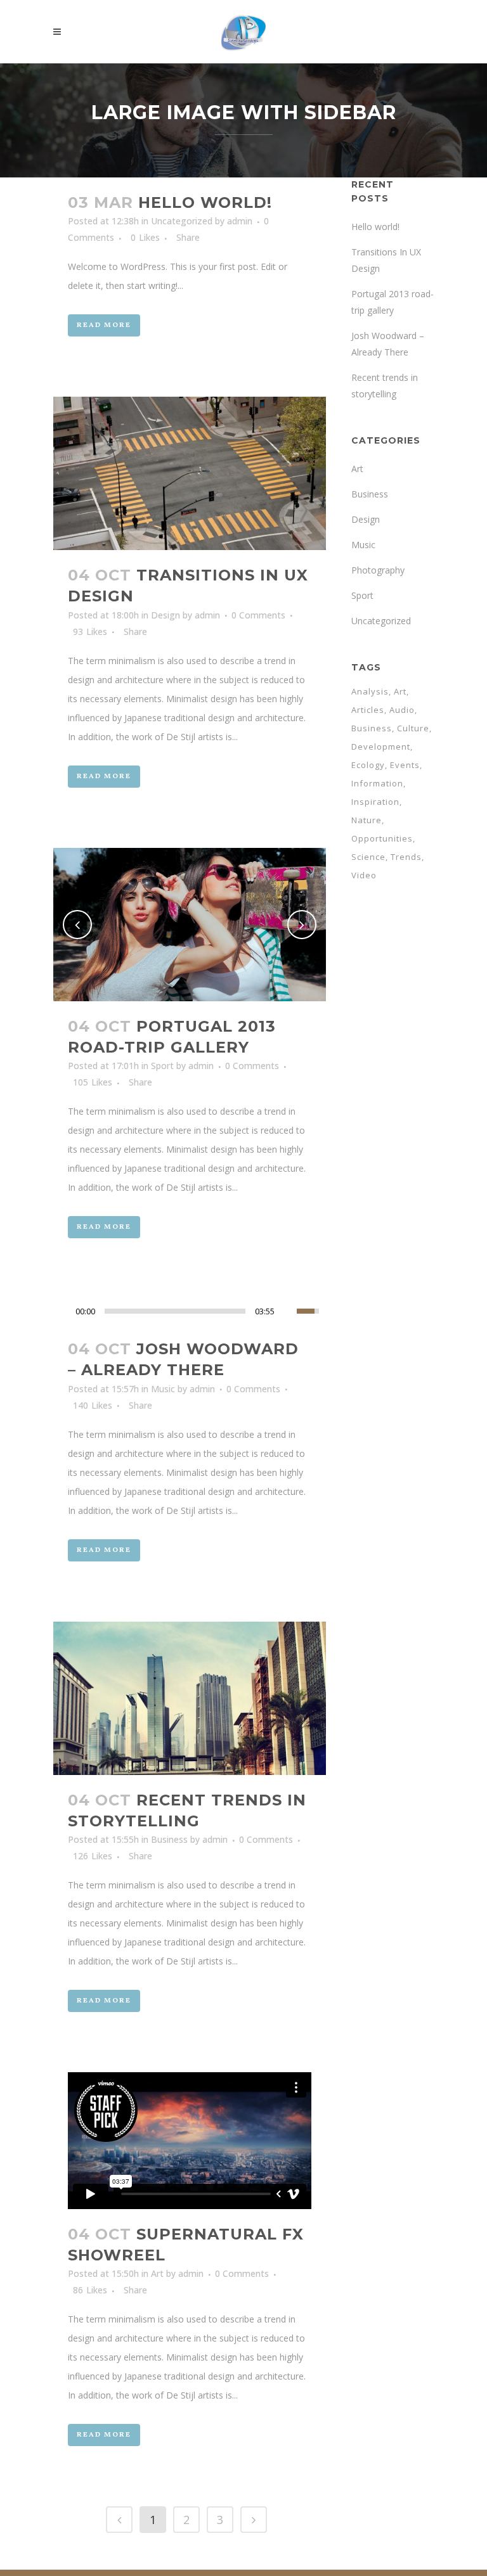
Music (163, 1389)
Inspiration (375, 802)
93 (90, 632)
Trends (406, 857)
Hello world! (205, 202)
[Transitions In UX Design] (190, 473)
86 (90, 2290)
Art (157, 2273)
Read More (104, 325)
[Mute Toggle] (287, 1311)
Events (405, 765)
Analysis (370, 691)
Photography (378, 570)
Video (364, 875)
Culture (413, 728)
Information (377, 783)
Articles (368, 710)
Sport (162, 1066)
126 (93, 1856)
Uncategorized (182, 221)
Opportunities (382, 838)
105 (93, 1082)
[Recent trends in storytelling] (190, 1698)
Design (166, 615)
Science (368, 857)
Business (169, 1839)
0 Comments (258, 615)
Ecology (368, 765)
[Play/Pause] (67, 1311)
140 (93, 1406)
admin (240, 221)
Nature (367, 820)
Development (381, 747)
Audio (402, 710)
